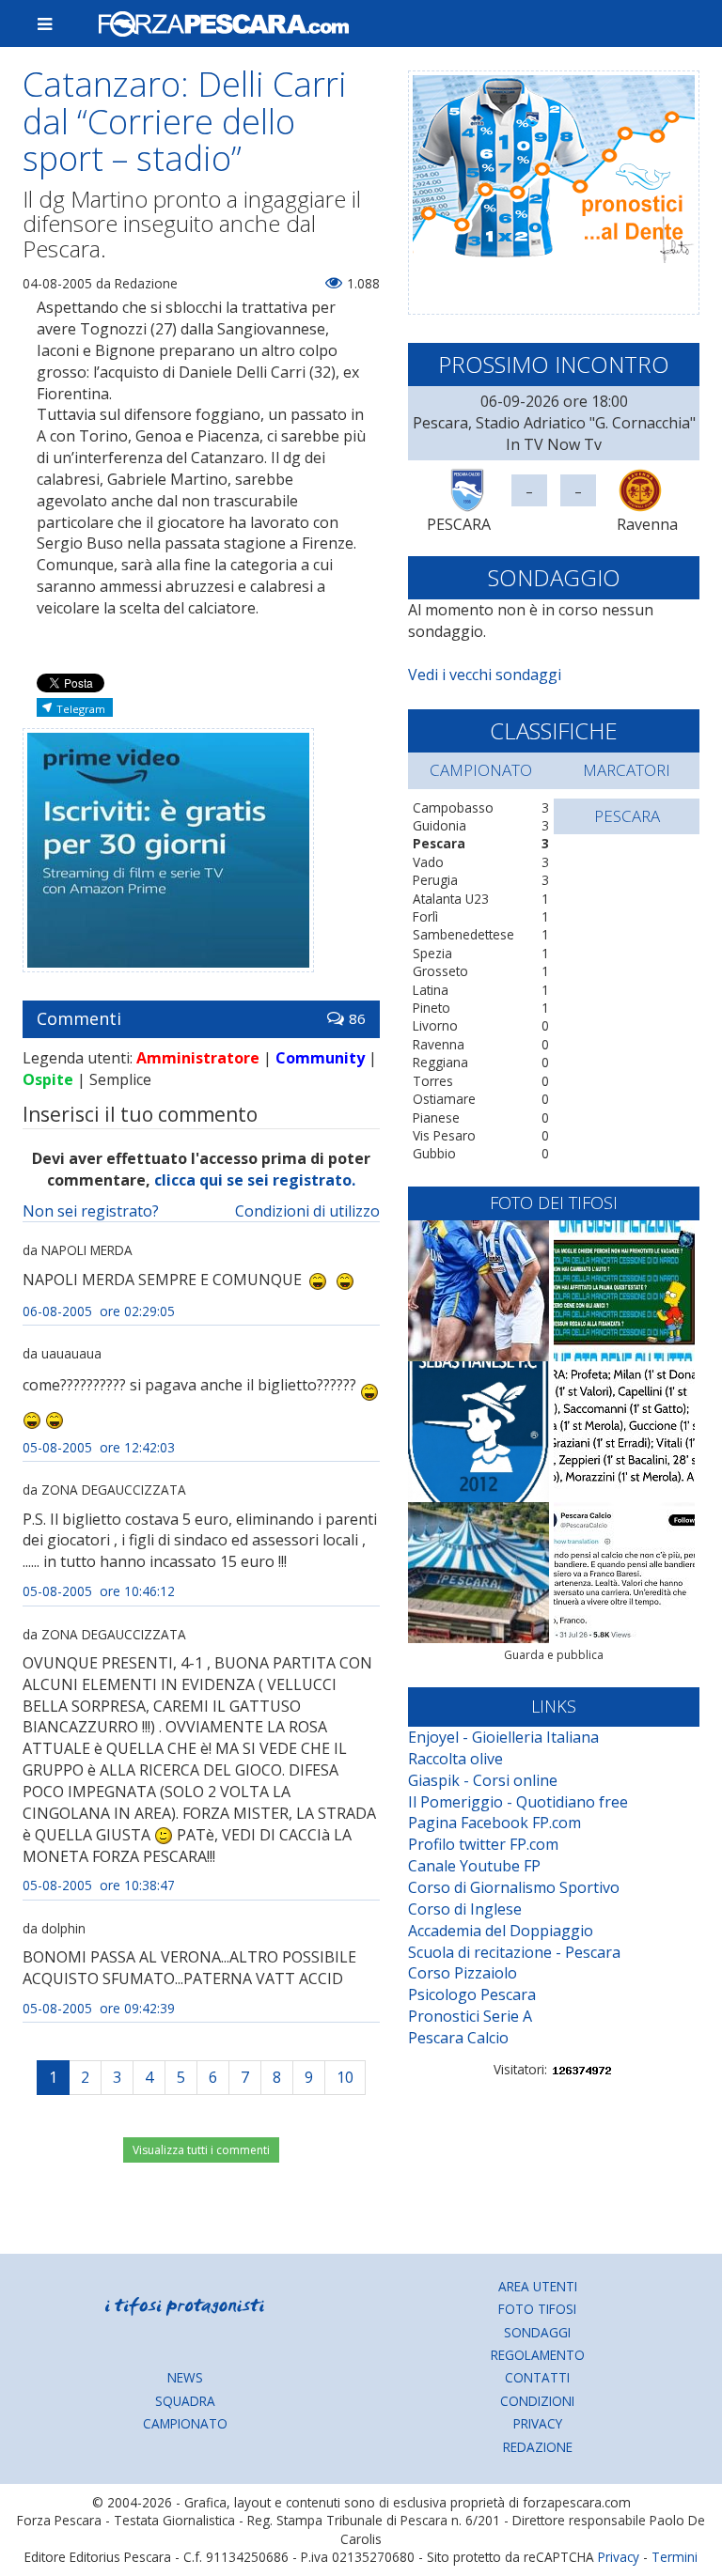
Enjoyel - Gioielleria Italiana (503, 1737)
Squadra (185, 2401)
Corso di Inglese (465, 1909)
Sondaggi (537, 2332)
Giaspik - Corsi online (483, 1780)
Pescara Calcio (458, 2038)
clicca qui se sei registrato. (255, 1180)
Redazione (538, 2447)
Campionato (185, 2423)
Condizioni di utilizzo (307, 1211)
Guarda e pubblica (554, 1655)
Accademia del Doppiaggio (501, 1931)
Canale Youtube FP (474, 1866)
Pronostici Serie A (470, 2016)
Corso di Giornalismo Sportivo (514, 1887)
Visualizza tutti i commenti (201, 2150)
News (185, 2377)
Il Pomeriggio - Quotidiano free (518, 1802)
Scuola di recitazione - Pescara (514, 1952)
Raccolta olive (455, 1759)
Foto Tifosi (537, 2309)
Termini (675, 2557)
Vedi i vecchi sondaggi (485, 675)
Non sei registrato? (91, 1211)
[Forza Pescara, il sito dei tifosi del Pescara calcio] (391, 23)
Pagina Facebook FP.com (494, 1823)
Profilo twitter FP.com (483, 1844)
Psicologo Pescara (472, 1994)
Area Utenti (538, 2286)
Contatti (537, 2377)
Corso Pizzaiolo (463, 1973)
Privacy (538, 2423)
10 (345, 2077)
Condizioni (537, 2401)
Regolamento (538, 2355)
